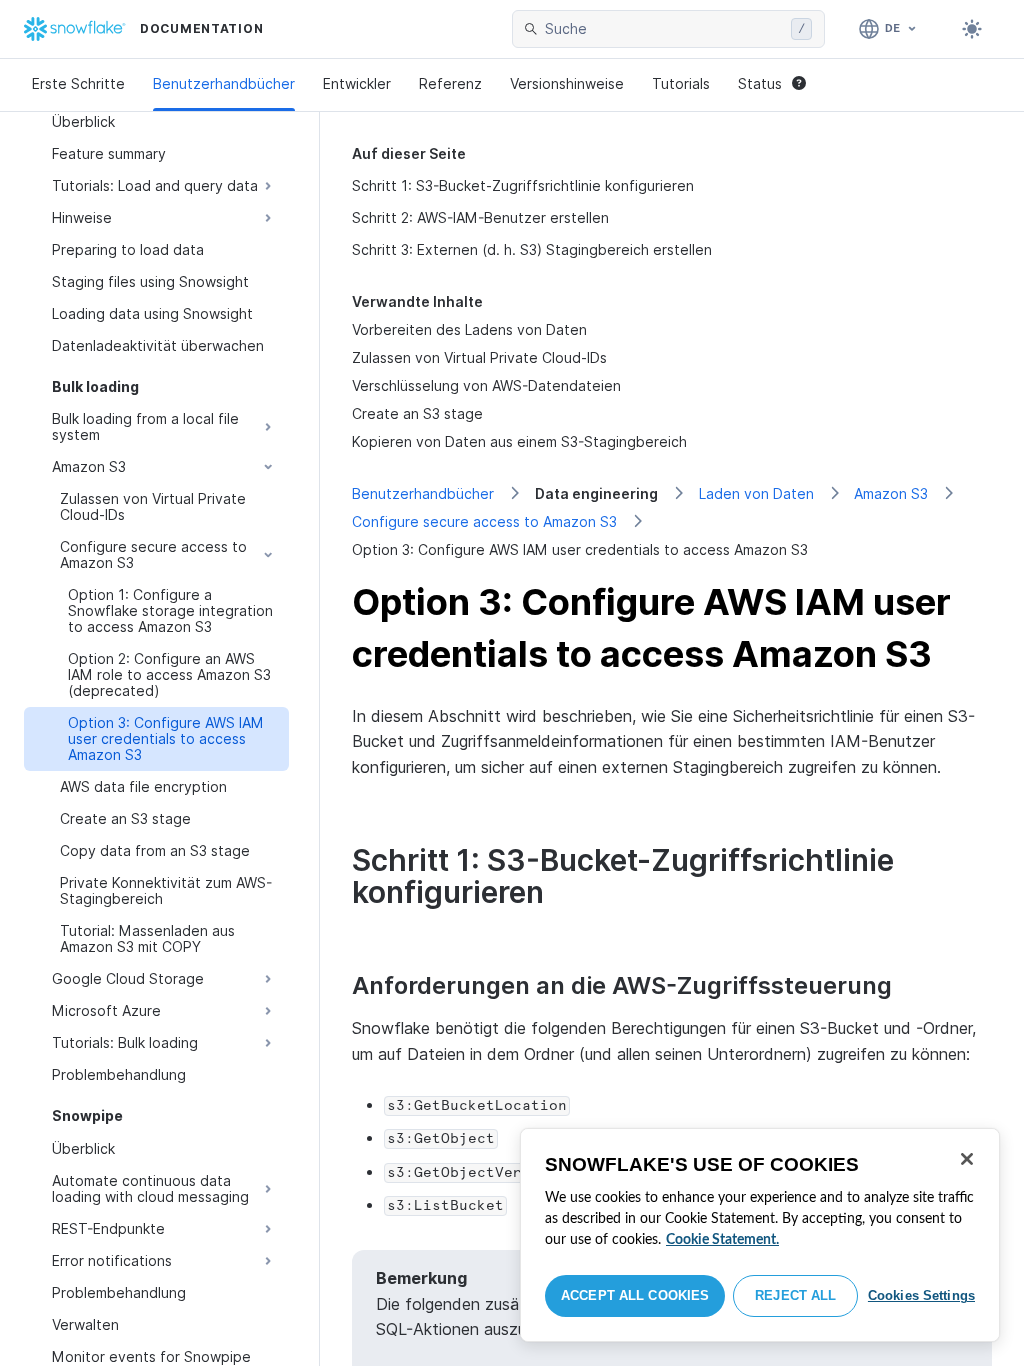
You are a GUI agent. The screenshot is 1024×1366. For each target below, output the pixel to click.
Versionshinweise (567, 83)
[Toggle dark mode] (972, 29)
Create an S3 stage (417, 413)
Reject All (795, 1295)
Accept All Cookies (635, 1295)
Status (760, 83)
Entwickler (357, 83)
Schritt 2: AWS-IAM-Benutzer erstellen (480, 217)
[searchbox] (664, 29)
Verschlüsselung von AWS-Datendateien (486, 385)
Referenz (450, 83)
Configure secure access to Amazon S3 (484, 521)
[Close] (967, 1159)
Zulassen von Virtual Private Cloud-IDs (479, 357)
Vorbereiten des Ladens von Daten (469, 329)
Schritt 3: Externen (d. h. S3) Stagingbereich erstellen (532, 249)
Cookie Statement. (722, 1240)
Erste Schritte (78, 83)
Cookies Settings (921, 1295)
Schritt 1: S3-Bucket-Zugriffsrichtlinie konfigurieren (523, 185)
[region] (760, 1235)
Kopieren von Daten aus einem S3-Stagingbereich (519, 441)
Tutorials (681, 83)
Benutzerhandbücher (224, 83)
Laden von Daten (756, 493)
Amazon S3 (891, 493)
